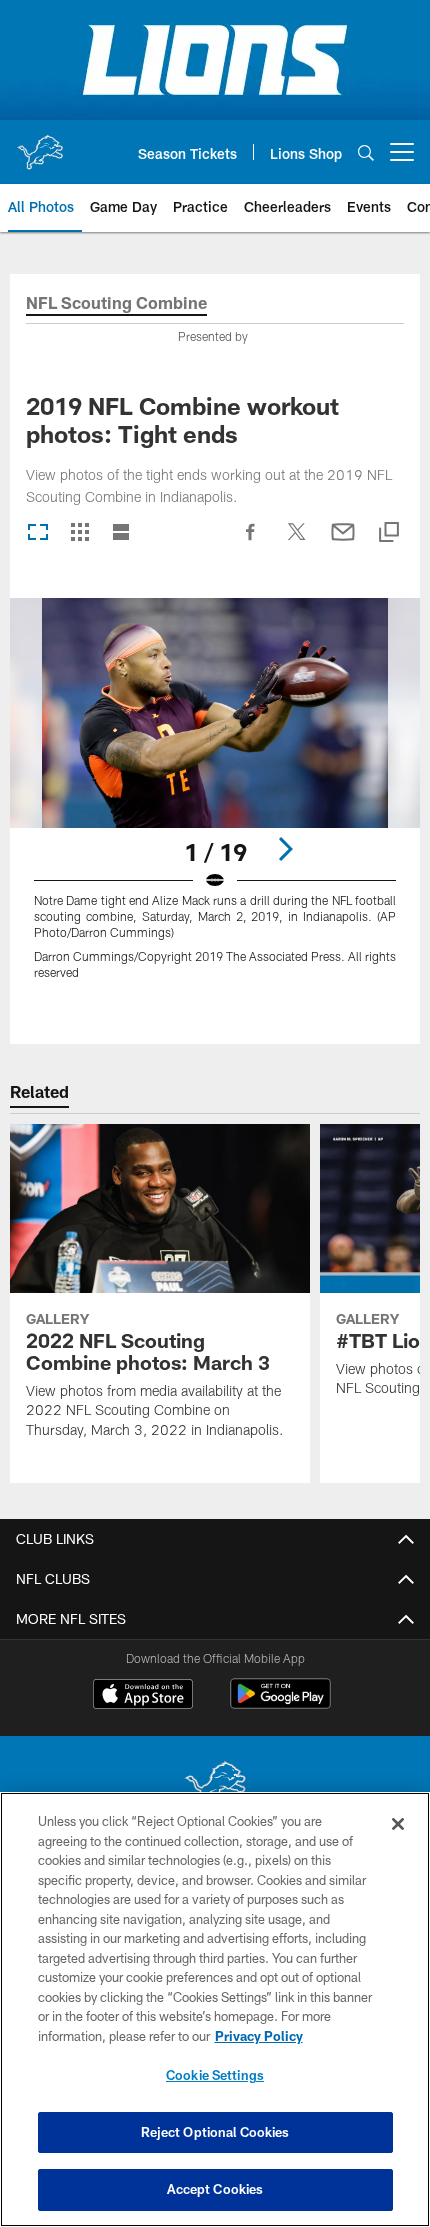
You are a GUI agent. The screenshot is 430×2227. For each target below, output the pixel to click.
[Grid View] (79, 533)
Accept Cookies (215, 2189)
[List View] (121, 533)
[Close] (398, 1824)
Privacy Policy (259, 2036)
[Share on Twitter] (297, 542)
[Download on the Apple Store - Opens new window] (143, 1696)
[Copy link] (389, 533)
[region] (215, 2009)
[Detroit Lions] (215, 1786)
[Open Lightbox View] (215, 801)
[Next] (285, 849)
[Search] (366, 152)
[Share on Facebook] (251, 542)
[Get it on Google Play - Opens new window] (280, 1703)
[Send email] (343, 542)
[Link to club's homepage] (40, 144)
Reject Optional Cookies (215, 2132)
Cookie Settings (215, 2075)
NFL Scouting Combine (116, 303)
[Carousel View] (38, 533)
